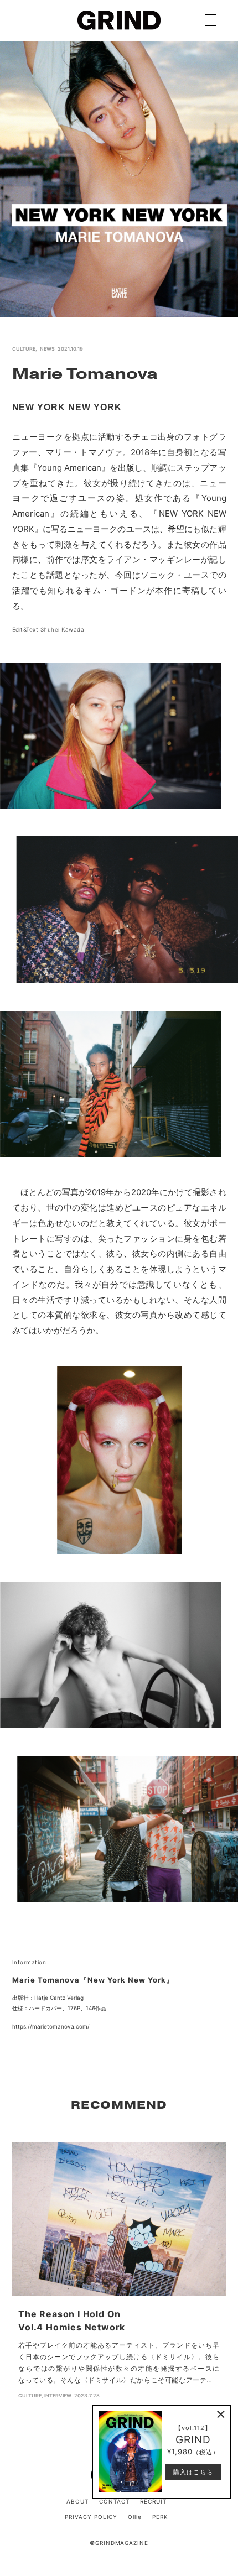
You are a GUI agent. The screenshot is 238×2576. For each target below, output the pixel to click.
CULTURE (24, 349)
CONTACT (114, 2501)
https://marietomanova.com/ (51, 2026)
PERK (160, 2517)
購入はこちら (193, 2472)
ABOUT (77, 2501)
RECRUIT (153, 2501)
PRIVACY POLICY (91, 2517)
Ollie (135, 2517)
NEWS (47, 349)
